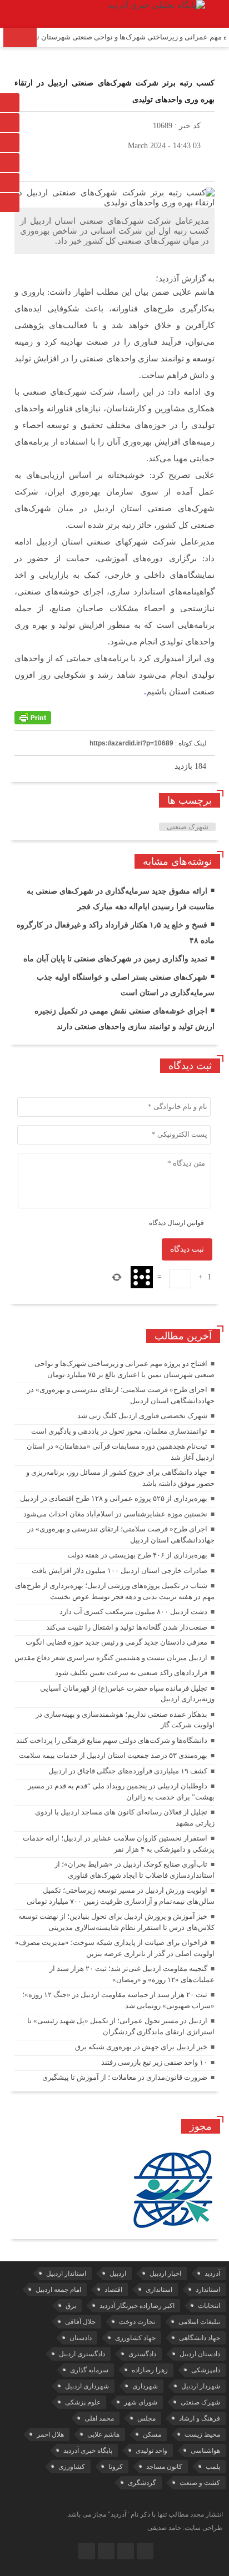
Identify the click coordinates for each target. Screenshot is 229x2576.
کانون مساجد (164, 2467)
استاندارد (208, 2290)
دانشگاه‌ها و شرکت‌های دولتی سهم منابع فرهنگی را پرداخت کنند (112, 1740)
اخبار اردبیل (165, 2273)
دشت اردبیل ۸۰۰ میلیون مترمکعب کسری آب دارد (133, 1612)
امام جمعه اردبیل (58, 2290)
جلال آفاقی (80, 2322)
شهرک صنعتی (188, 827)
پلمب (213, 2467)
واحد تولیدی (151, 2451)
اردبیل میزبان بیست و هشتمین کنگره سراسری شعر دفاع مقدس (111, 1658)
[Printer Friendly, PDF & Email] (33, 718)
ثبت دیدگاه (187, 1249)
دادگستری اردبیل (82, 2354)
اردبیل (118, 2273)
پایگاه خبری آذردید (88, 2451)
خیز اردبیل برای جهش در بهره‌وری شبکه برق (141, 2047)
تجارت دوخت (137, 2322)
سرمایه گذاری (89, 2370)
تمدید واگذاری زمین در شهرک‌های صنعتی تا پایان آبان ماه (115, 959)
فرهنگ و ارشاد (200, 2418)
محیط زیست (202, 2434)
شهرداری (145, 2386)
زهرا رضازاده (150, 2370)
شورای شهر (141, 2402)
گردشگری (142, 2483)
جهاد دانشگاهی (200, 2338)
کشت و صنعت (200, 2483)
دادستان (81, 2338)
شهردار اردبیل (201, 2386)
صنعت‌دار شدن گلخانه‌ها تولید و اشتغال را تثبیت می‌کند (127, 1627)
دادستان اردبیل (200, 2354)
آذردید (212, 2273)
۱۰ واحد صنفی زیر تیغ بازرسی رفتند (154, 2062)
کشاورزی (72, 2467)
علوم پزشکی (83, 2402)
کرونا (116, 2467)
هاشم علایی (103, 2434)
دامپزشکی (206, 2370)
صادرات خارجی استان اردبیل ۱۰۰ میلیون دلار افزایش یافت (120, 1571)
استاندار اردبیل (66, 2273)
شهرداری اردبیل (87, 2386)
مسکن (152, 2434)
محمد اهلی (99, 2418)
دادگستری (142, 2354)
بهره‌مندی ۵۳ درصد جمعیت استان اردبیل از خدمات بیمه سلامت (113, 1755)
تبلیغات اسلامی (199, 2322)
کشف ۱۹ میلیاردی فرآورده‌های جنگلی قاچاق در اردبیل (128, 1771)
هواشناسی (205, 2451)
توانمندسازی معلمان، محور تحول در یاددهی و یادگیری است (119, 1431)
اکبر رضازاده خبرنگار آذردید (137, 2306)
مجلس (146, 2418)
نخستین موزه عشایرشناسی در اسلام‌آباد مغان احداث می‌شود (115, 1514)
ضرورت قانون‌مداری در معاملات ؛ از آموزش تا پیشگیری (125, 2077)
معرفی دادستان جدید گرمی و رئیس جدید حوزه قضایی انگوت (116, 1642)
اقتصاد (113, 2290)
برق (71, 2306)
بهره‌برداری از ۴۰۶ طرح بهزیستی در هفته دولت (137, 1555)
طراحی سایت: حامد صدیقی (185, 2528)
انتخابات (209, 2306)
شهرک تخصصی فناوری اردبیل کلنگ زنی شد (142, 1416)
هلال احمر (50, 2434)
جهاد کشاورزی (135, 2338)
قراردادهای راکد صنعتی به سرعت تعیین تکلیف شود (131, 1673)
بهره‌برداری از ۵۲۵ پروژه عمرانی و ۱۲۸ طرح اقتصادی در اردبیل (114, 1498)
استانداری (159, 2290)
